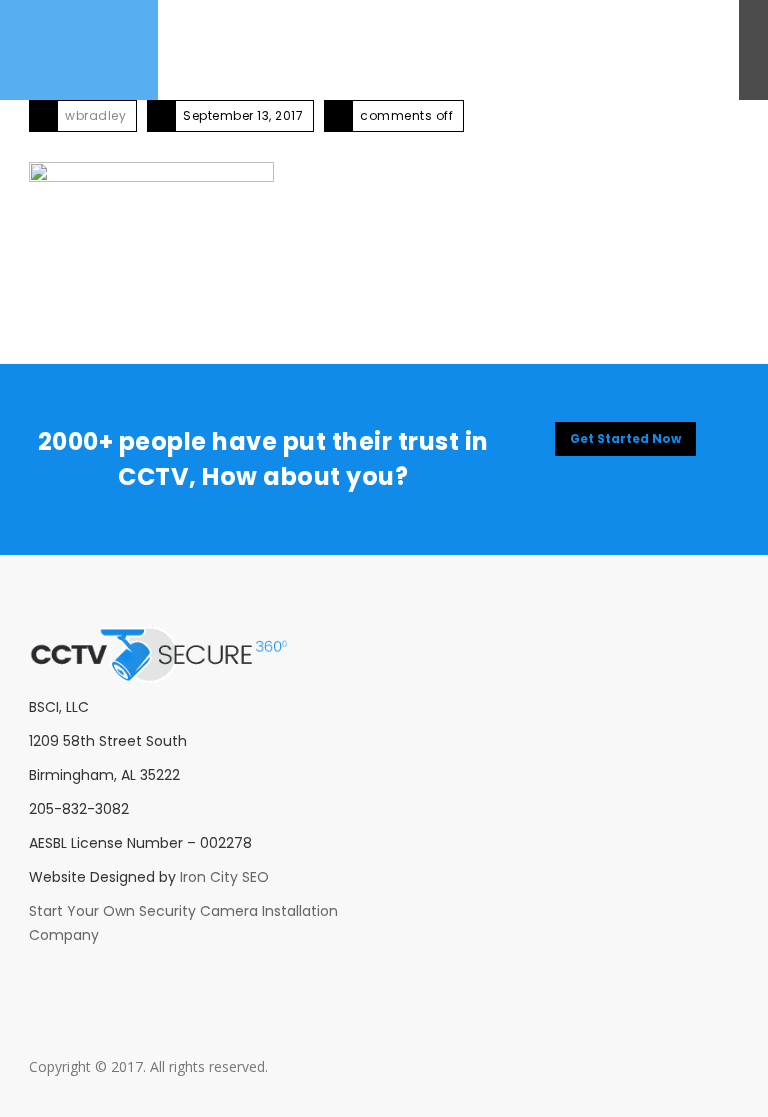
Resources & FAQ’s (460, 49)
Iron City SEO (224, 877)
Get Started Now (625, 438)
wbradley (95, 115)
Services (266, 49)
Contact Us (347, 49)
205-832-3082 (661, 49)
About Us (194, 49)
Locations (569, 49)
